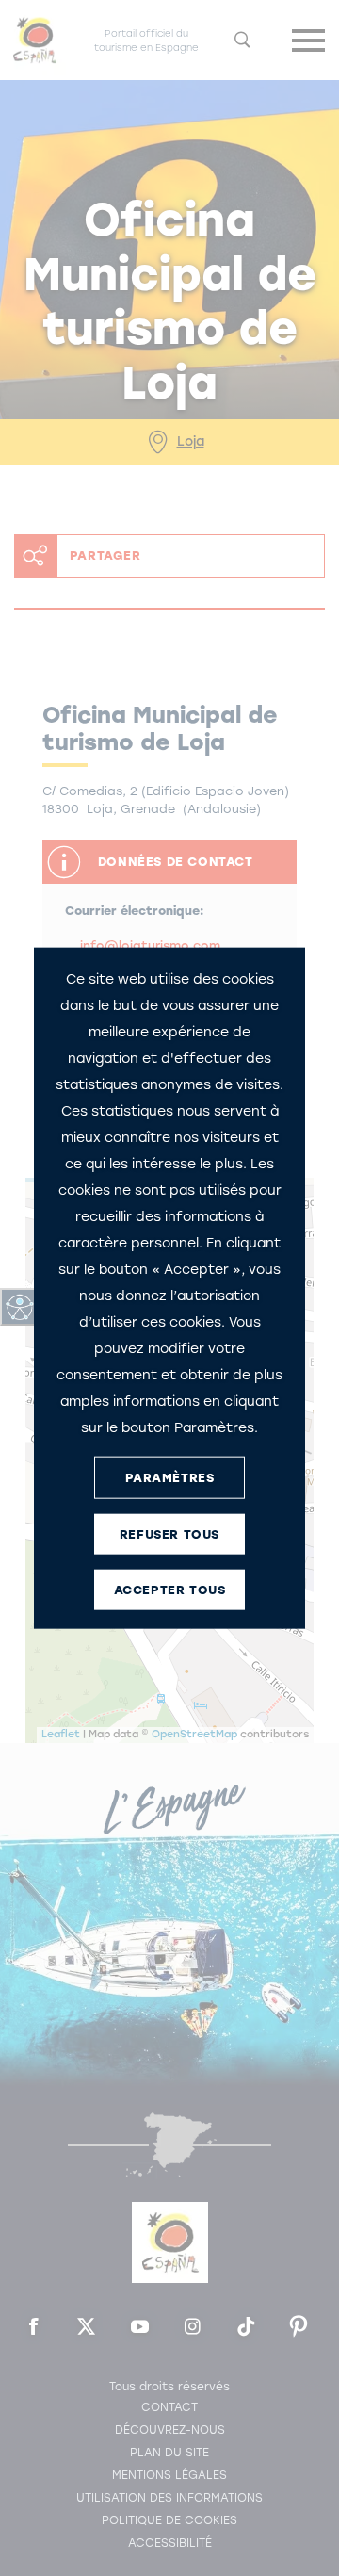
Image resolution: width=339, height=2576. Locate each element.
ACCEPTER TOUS (170, 1589)
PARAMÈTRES (170, 1477)
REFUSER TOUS (169, 1533)
